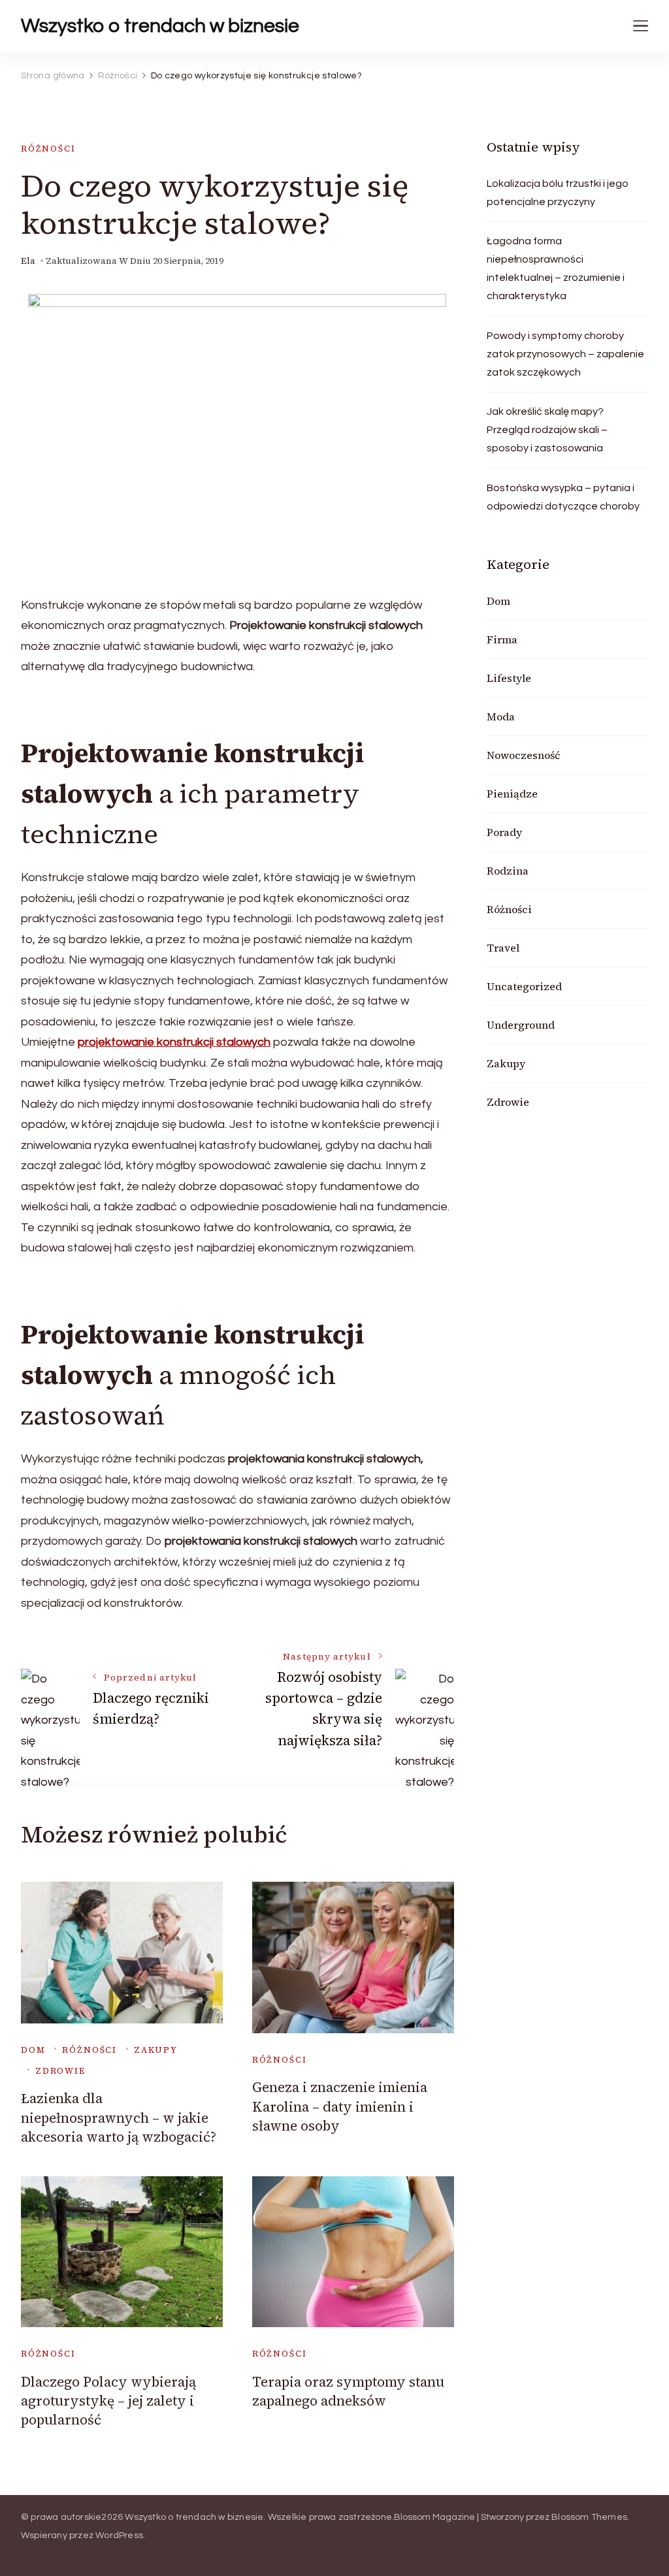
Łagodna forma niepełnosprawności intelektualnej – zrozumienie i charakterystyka (556, 268)
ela (28, 261)
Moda (501, 716)
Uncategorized (524, 986)
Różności (48, 149)
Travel (503, 948)
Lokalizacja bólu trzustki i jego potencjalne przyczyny (558, 193)
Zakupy (156, 2050)
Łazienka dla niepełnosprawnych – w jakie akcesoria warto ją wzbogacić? (119, 2117)
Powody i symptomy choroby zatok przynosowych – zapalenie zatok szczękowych (565, 354)
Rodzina (508, 871)
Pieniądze (512, 794)
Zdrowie (60, 2071)
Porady (504, 832)
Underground (521, 1025)
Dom (33, 2050)
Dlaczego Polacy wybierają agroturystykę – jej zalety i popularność (108, 2401)
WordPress (119, 2536)
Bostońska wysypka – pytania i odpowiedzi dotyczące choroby (563, 497)
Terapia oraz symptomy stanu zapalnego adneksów (348, 2391)
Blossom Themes (589, 2517)
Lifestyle (509, 678)
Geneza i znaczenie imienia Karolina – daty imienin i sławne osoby (340, 2106)
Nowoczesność (523, 755)
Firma (502, 639)
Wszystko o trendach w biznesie (160, 26)
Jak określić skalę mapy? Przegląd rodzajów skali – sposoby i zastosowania (547, 430)
